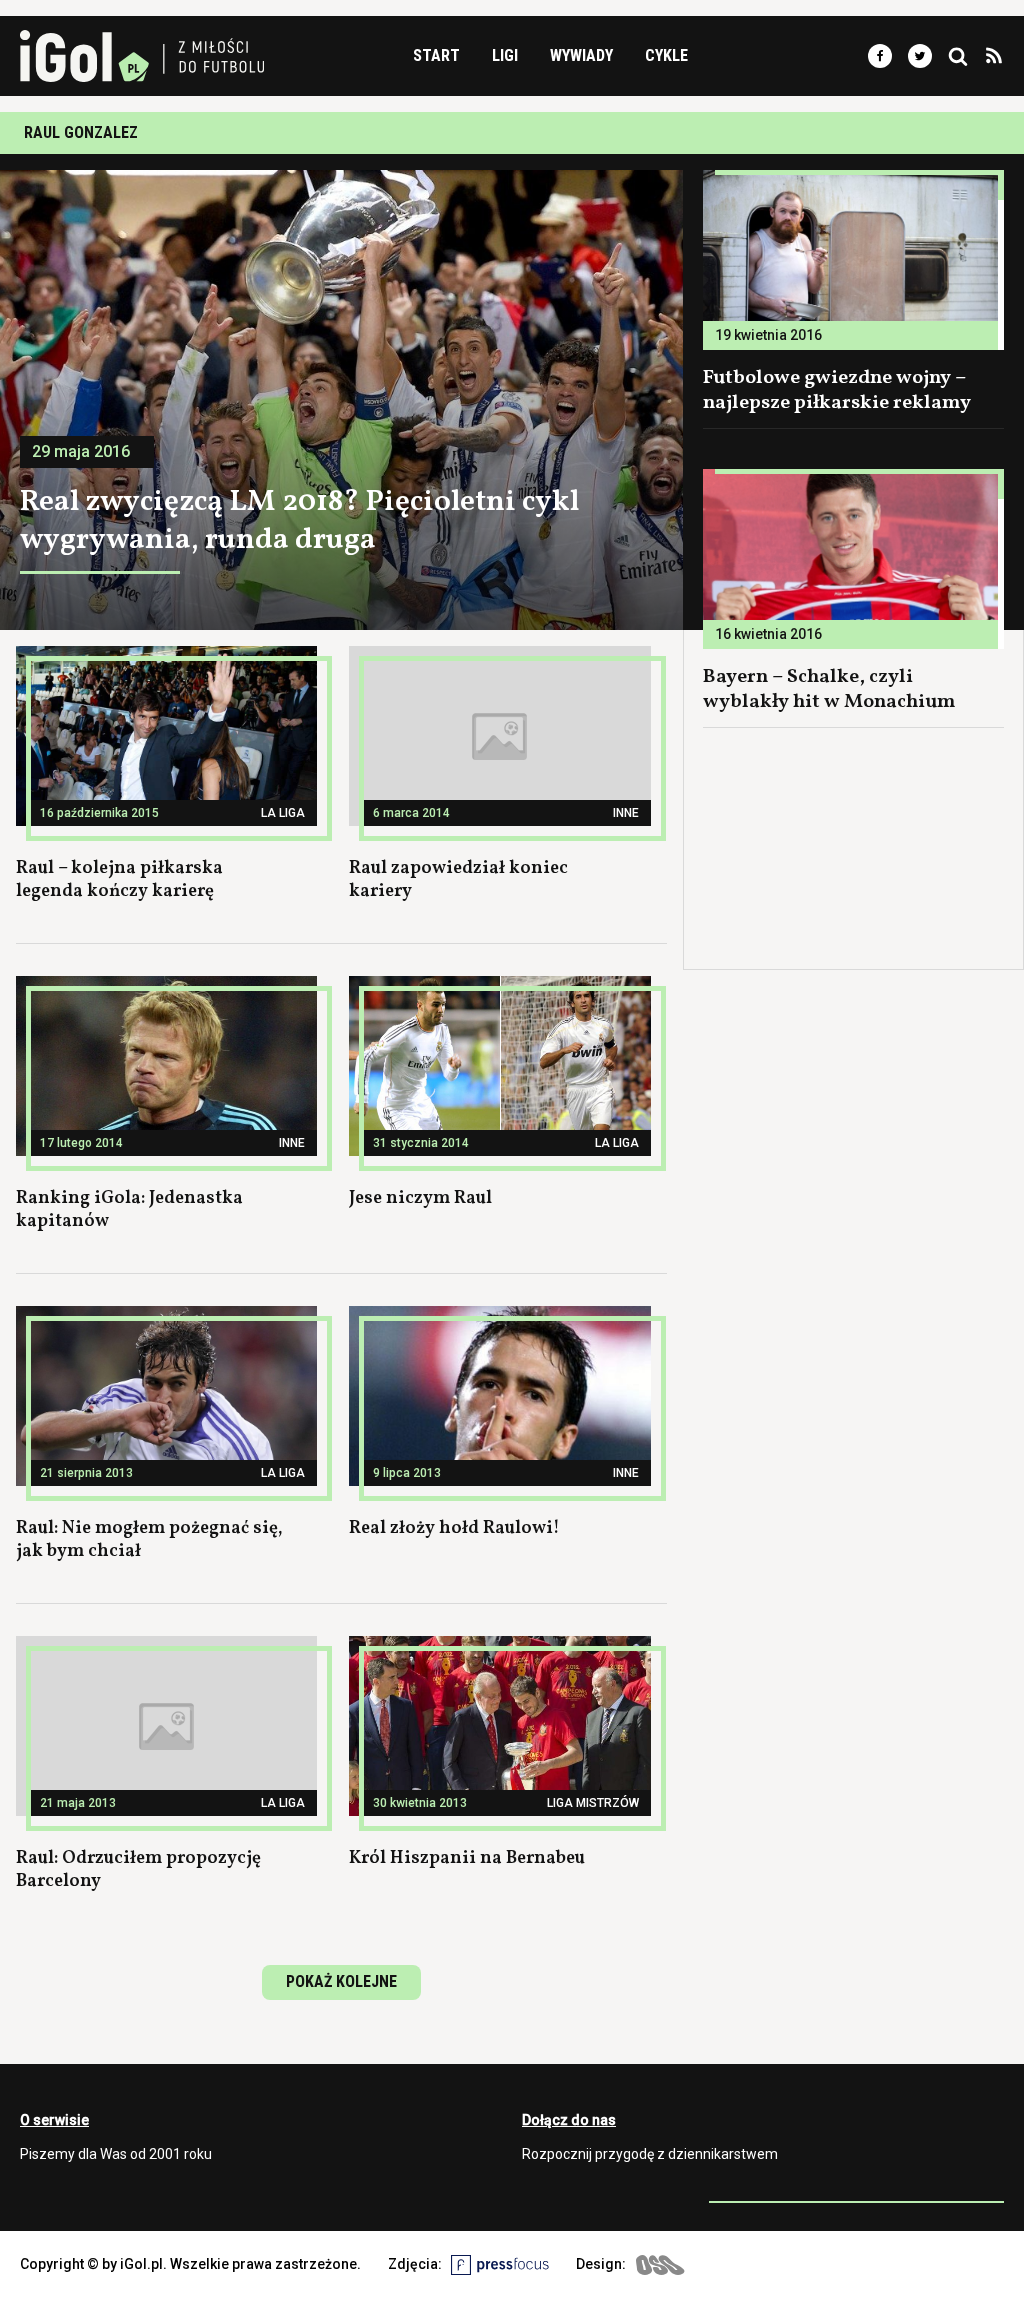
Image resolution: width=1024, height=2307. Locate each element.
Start (436, 55)
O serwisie (54, 2120)
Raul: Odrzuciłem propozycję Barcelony (138, 1870)
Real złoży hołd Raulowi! (454, 1528)
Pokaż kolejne (341, 1981)
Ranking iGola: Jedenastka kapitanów (129, 1210)
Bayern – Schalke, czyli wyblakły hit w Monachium (829, 689)
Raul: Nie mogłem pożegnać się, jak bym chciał (149, 1540)
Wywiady (581, 55)
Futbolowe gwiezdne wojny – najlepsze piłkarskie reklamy (837, 390)
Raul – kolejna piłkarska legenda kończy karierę (119, 880)
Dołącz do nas (569, 2120)
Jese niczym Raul (420, 1198)
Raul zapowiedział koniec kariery (458, 880)
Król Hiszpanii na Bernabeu (467, 1858)
